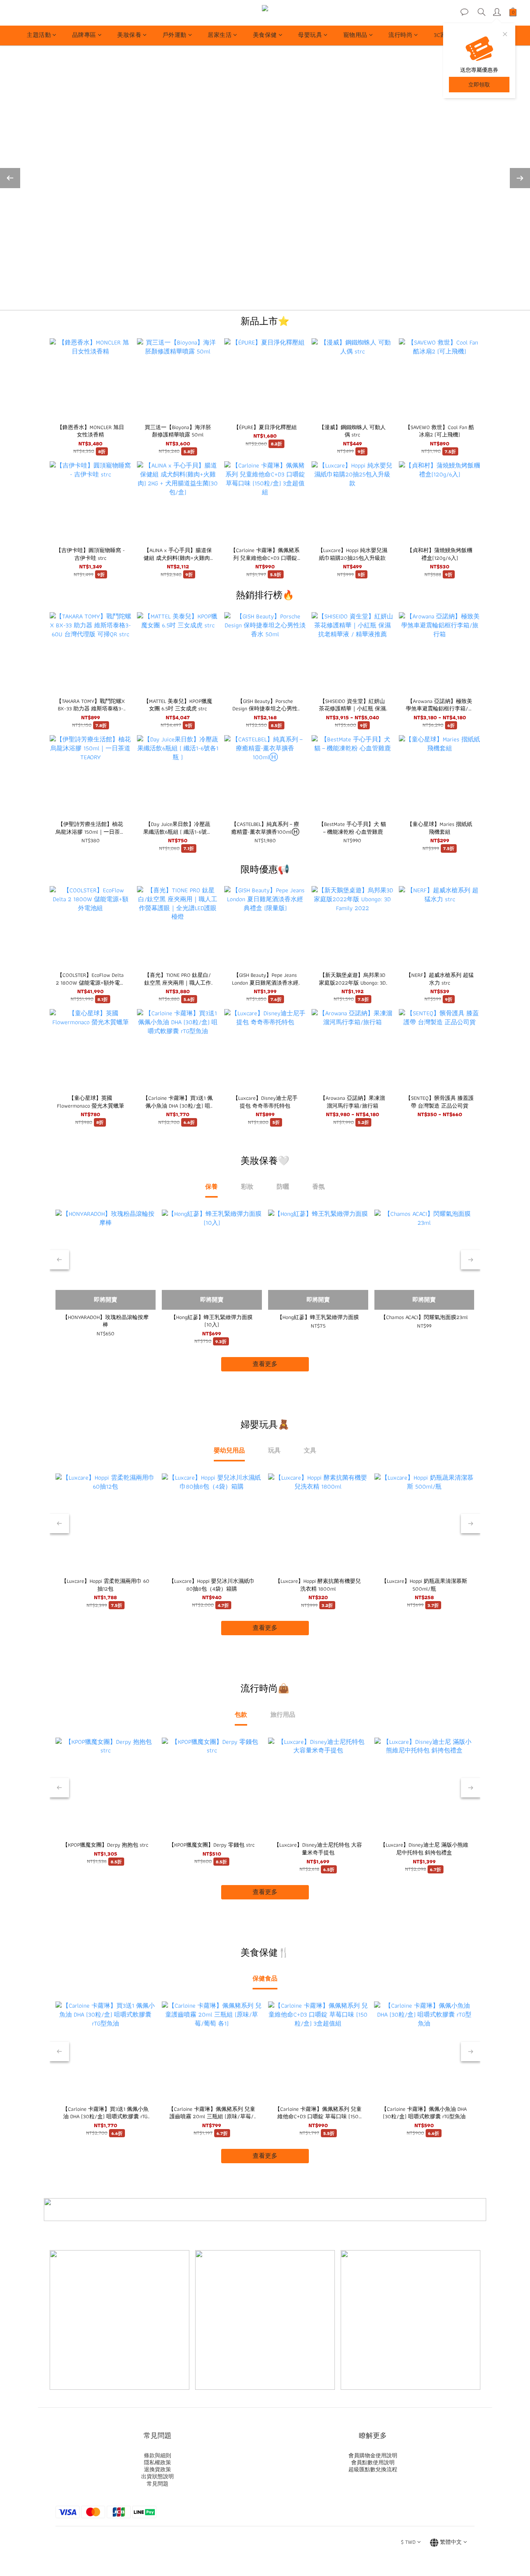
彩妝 (247, 1187)
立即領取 (479, 85)
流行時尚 (400, 35)
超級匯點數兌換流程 (373, 2469)
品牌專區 (84, 35)
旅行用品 (283, 1715)
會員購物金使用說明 (373, 2455)
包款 (241, 1715)
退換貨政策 (158, 2469)
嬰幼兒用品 (229, 1450)
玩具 (274, 1450)
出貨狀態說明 (158, 2476)
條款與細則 (158, 2455)
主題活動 (39, 35)
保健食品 (265, 1978)
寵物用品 (355, 35)
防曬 (283, 1187)
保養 (211, 1187)
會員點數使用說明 (373, 2462)
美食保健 (265, 35)
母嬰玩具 (310, 35)
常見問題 (158, 2484)
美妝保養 (129, 35)
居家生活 (220, 35)
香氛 (319, 1187)
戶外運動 (175, 35)
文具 (310, 1450)
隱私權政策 (158, 2462)
